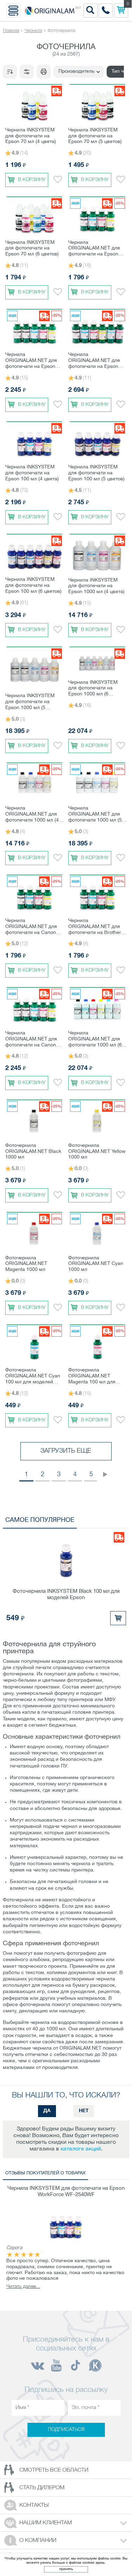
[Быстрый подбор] (44, 72)
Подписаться (66, 2430)
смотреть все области (54, 2470)
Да (47, 2111)
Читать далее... (23, 2287)
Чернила (33, 31)
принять (66, 2569)
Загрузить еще (66, 1451)
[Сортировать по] (10, 72)
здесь (100, 2563)
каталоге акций (81, 2149)
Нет (84, 2111)
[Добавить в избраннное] (58, 180)
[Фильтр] (27, 72)
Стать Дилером (42, 2488)
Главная (11, 31)
